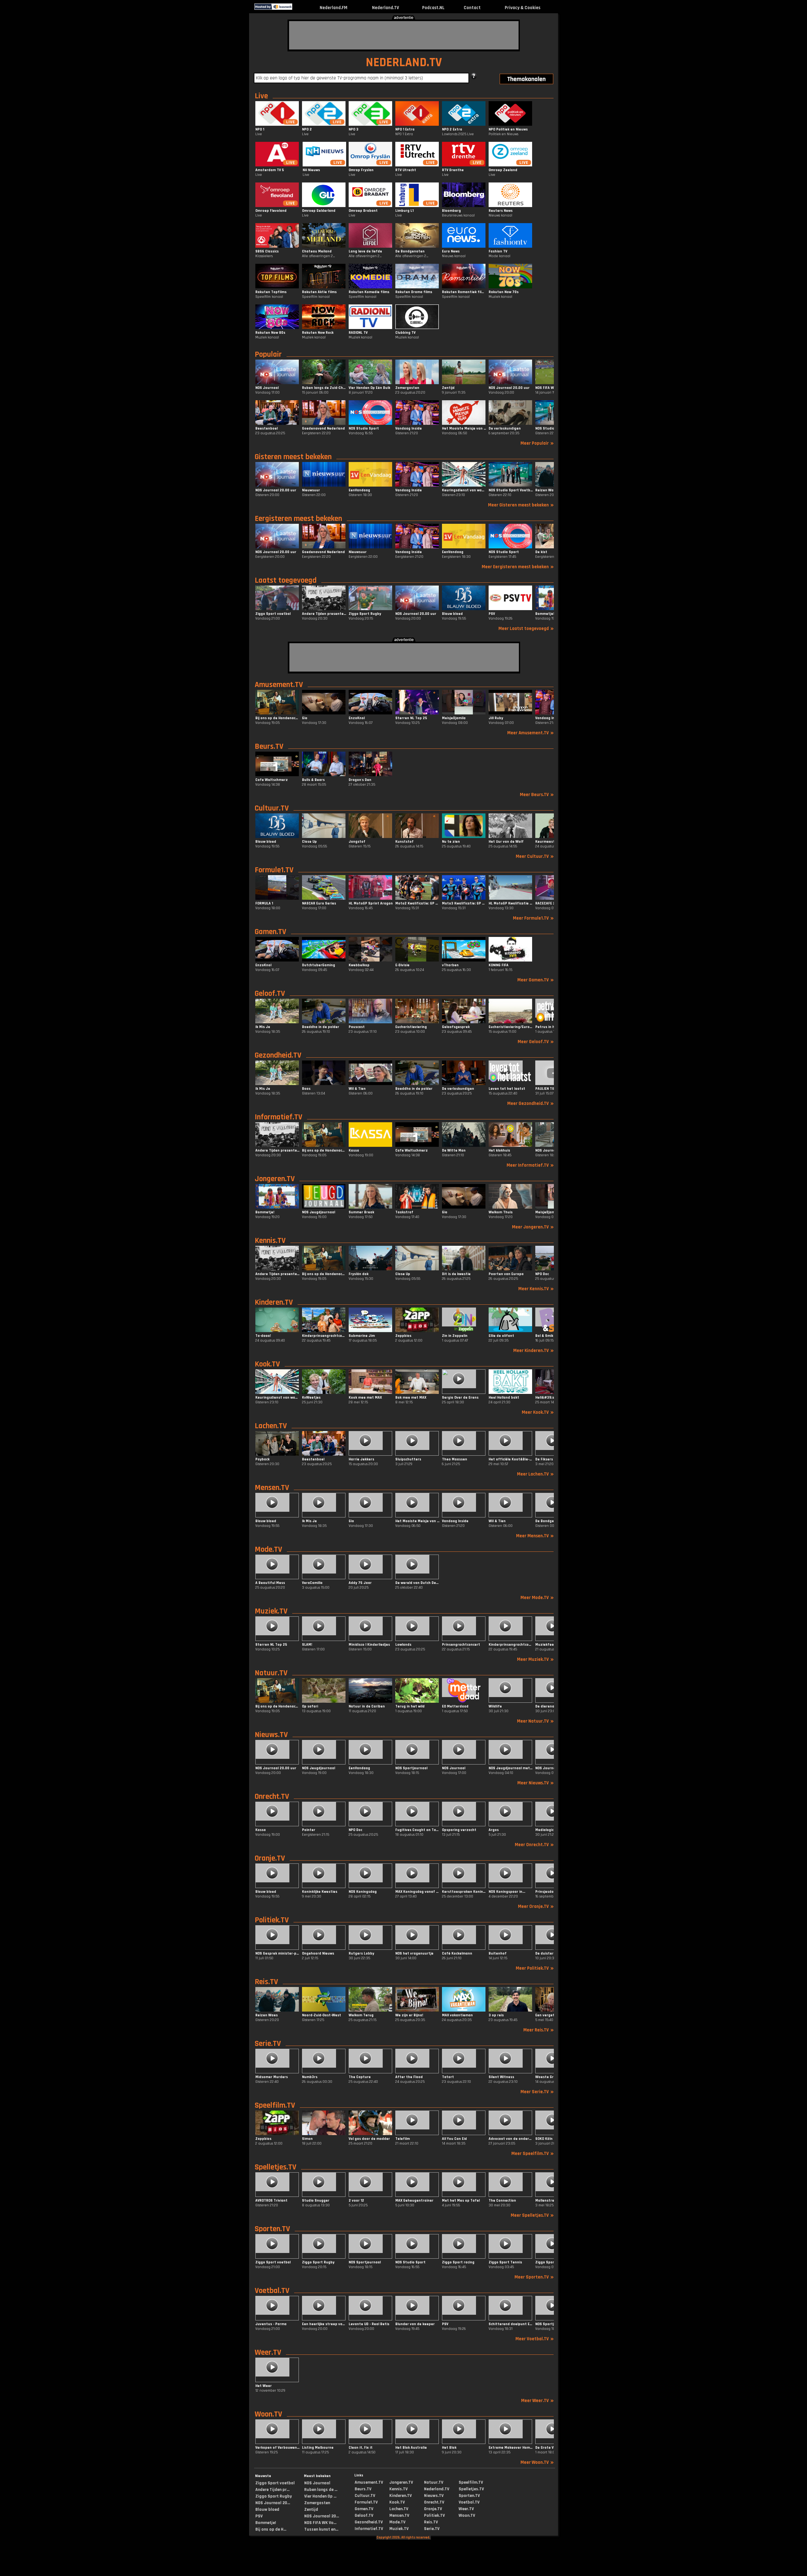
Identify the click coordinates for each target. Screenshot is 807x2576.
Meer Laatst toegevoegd (526, 629)
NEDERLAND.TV (404, 63)
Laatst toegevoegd (286, 580)
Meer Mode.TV (537, 1598)
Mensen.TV (272, 1488)
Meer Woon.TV (537, 2462)
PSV (259, 2516)
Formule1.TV (274, 870)
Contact (472, 8)
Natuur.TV (271, 1673)
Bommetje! (266, 2523)
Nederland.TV (386, 8)
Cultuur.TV (272, 808)
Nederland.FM (334, 8)
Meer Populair (537, 443)
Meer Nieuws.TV (536, 1783)
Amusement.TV (279, 685)
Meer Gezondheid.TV (531, 1103)
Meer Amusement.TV (531, 733)
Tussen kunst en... (321, 2529)
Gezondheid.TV (278, 1055)
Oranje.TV (270, 1858)
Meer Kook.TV (538, 1412)
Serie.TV (268, 2044)
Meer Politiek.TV (535, 1968)
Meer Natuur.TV (535, 1721)
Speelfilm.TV (275, 2105)
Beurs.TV (269, 747)
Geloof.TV (270, 994)
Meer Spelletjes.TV (532, 2215)
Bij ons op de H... (271, 2529)
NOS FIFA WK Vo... (320, 2523)
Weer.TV (268, 2353)
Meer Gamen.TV (536, 980)
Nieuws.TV (271, 1735)
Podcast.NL (433, 8)
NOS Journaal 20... (273, 2503)
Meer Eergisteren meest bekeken (518, 567)
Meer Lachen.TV (535, 1474)
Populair (268, 355)
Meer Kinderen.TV (534, 1351)
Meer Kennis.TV (536, 1289)
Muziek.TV (271, 1611)
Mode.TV (268, 1550)
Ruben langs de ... (321, 2490)
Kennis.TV (270, 1241)
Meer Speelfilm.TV (533, 2154)
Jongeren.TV (275, 1179)
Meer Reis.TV (539, 2030)
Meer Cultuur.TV (535, 856)
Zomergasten (317, 2503)
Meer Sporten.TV (534, 2277)
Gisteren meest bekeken (293, 457)
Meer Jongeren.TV (533, 1227)
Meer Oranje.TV (536, 1906)
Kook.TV (267, 1364)
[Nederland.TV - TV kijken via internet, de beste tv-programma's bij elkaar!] (298, 8)
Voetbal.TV (272, 2291)
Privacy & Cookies (523, 8)
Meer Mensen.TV (535, 1536)
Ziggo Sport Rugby (274, 2496)
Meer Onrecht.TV (534, 1845)
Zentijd (311, 2510)
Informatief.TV (279, 1117)
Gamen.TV (270, 932)
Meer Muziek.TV (535, 1659)
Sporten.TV (272, 2229)
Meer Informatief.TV (530, 1165)
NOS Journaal (317, 2483)
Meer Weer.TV (537, 2401)
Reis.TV (266, 1982)
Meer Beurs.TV (537, 795)
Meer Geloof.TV (536, 1042)
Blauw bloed (267, 2510)
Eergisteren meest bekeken (298, 519)
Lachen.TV (271, 1426)
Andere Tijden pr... (272, 2490)
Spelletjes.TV (276, 2167)
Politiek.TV (272, 1920)
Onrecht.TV (272, 1797)
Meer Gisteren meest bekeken (521, 505)
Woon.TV (268, 2414)
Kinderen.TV (274, 1302)
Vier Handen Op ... (320, 2496)
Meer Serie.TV (537, 2092)
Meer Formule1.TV (533, 918)
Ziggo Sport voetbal (275, 2483)
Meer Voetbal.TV (535, 2339)
